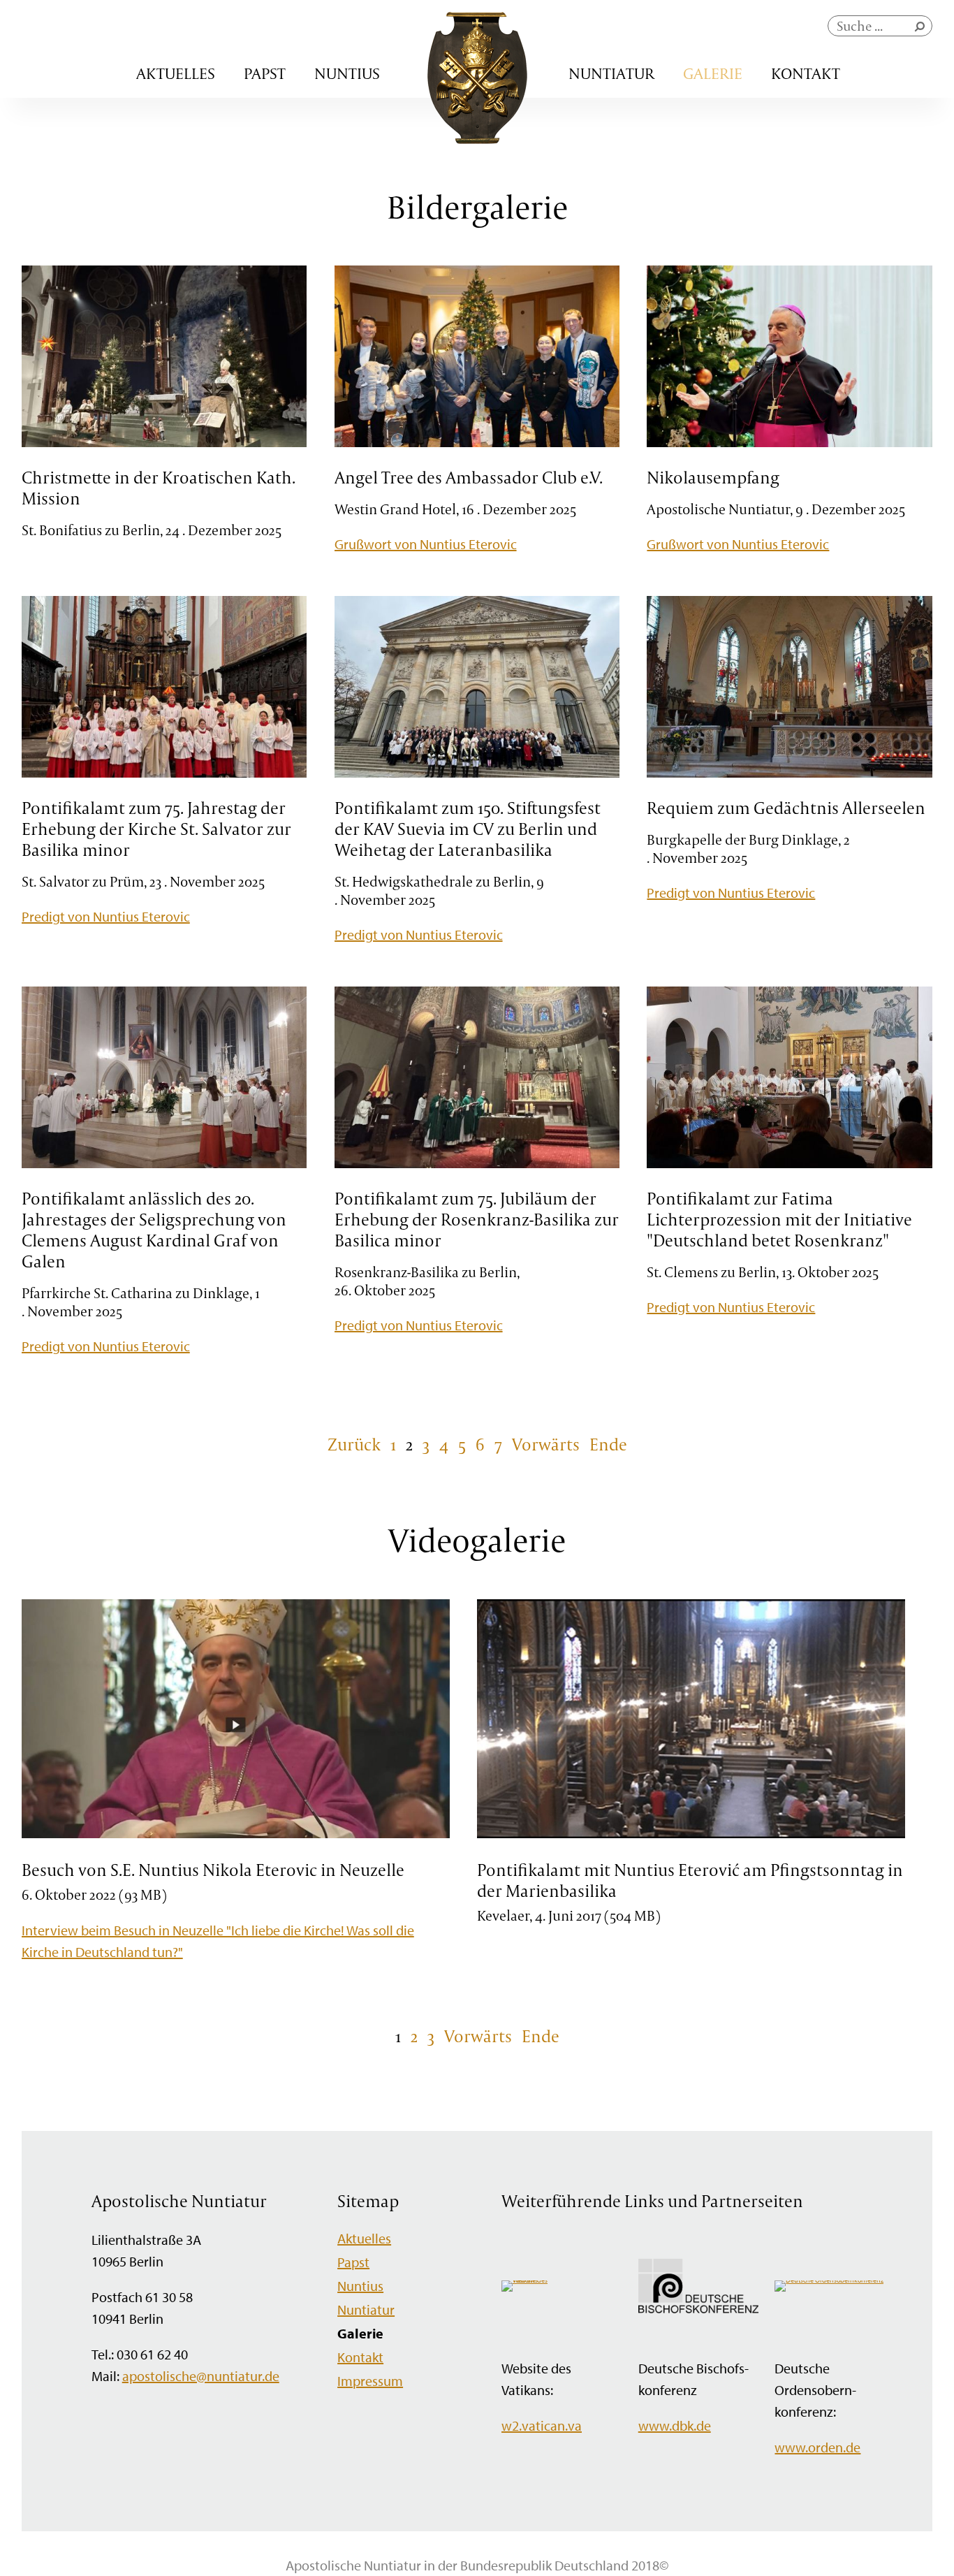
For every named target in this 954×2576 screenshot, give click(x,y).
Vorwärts (546, 1444)
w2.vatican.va (542, 2425)
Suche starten (923, 30)
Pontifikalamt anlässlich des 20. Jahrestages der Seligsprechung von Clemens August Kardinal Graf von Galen (154, 1230)
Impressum (370, 2381)
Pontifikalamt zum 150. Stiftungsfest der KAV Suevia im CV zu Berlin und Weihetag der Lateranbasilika (468, 829)
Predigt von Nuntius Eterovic (106, 916)
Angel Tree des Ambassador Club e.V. (469, 477)
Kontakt (806, 73)
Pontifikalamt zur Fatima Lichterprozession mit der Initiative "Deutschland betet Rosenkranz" (779, 1219)
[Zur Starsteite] (477, 139)
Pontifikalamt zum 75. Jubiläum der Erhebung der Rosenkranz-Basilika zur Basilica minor (477, 1219)
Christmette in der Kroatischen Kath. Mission (159, 488)
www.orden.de (817, 2447)
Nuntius (347, 73)
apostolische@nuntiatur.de (201, 2376)
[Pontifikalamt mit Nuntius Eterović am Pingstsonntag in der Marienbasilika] (691, 1836)
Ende (608, 1444)
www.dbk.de (675, 2425)
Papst (265, 73)
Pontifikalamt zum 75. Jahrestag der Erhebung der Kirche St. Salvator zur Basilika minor (156, 829)
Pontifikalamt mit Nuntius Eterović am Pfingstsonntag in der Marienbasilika (690, 1880)
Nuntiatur (611, 73)
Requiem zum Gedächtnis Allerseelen (786, 808)
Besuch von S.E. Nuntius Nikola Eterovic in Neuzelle (213, 1870)
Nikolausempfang (713, 477)
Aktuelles (176, 73)
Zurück (354, 1444)
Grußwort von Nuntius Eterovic (426, 544)
